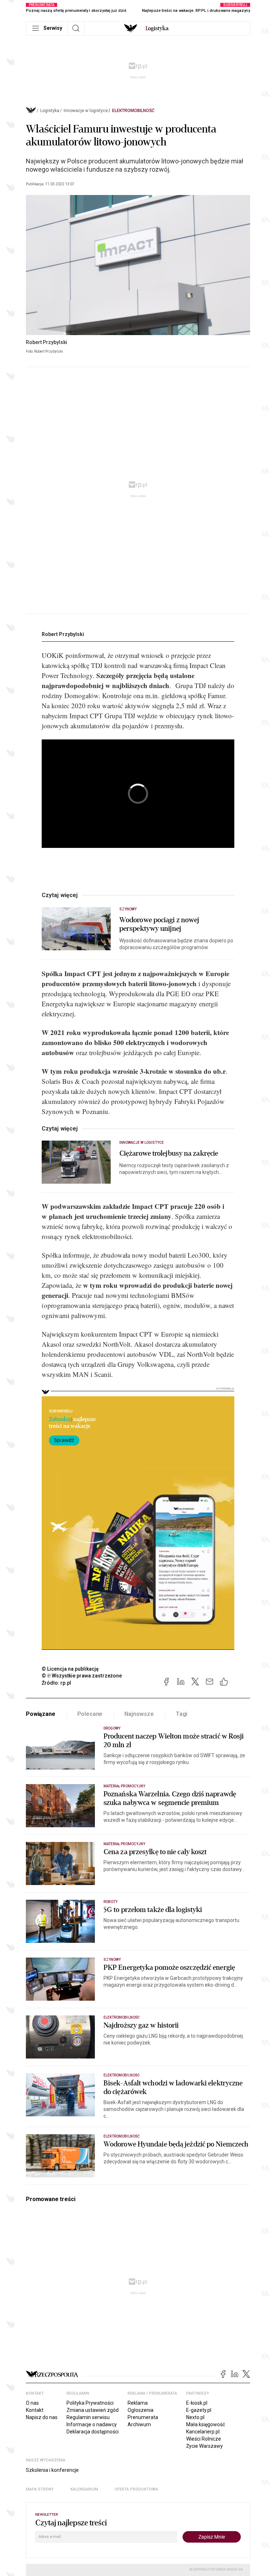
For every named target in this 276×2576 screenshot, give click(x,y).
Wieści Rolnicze (204, 2439)
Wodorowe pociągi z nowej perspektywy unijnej (159, 924)
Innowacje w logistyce (86, 111)
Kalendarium (84, 2489)
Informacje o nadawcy (92, 2424)
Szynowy (128, 909)
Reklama (138, 2403)
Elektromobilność (133, 111)
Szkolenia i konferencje (52, 2470)
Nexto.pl (195, 2417)
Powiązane (41, 1714)
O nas (32, 2403)
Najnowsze (139, 1714)
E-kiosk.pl (197, 2403)
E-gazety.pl (199, 2410)
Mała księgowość (206, 2424)
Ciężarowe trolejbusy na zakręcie (169, 1154)
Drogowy (112, 1728)
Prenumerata (143, 2417)
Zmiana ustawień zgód (93, 2410)
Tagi (181, 1714)
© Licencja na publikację (70, 1669)
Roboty (111, 1902)
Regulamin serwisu (88, 2417)
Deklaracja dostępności (93, 2432)
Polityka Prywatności (90, 2403)
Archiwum (139, 2424)
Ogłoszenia (141, 2410)
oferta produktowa (136, 2489)
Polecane (90, 1714)
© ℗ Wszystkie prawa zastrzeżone (82, 1676)
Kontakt (35, 2410)
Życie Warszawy (204, 2446)
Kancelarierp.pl (203, 2432)
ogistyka (157, 28)
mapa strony (40, 2489)
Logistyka (50, 111)
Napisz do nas (42, 2417)
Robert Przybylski (63, 634)
